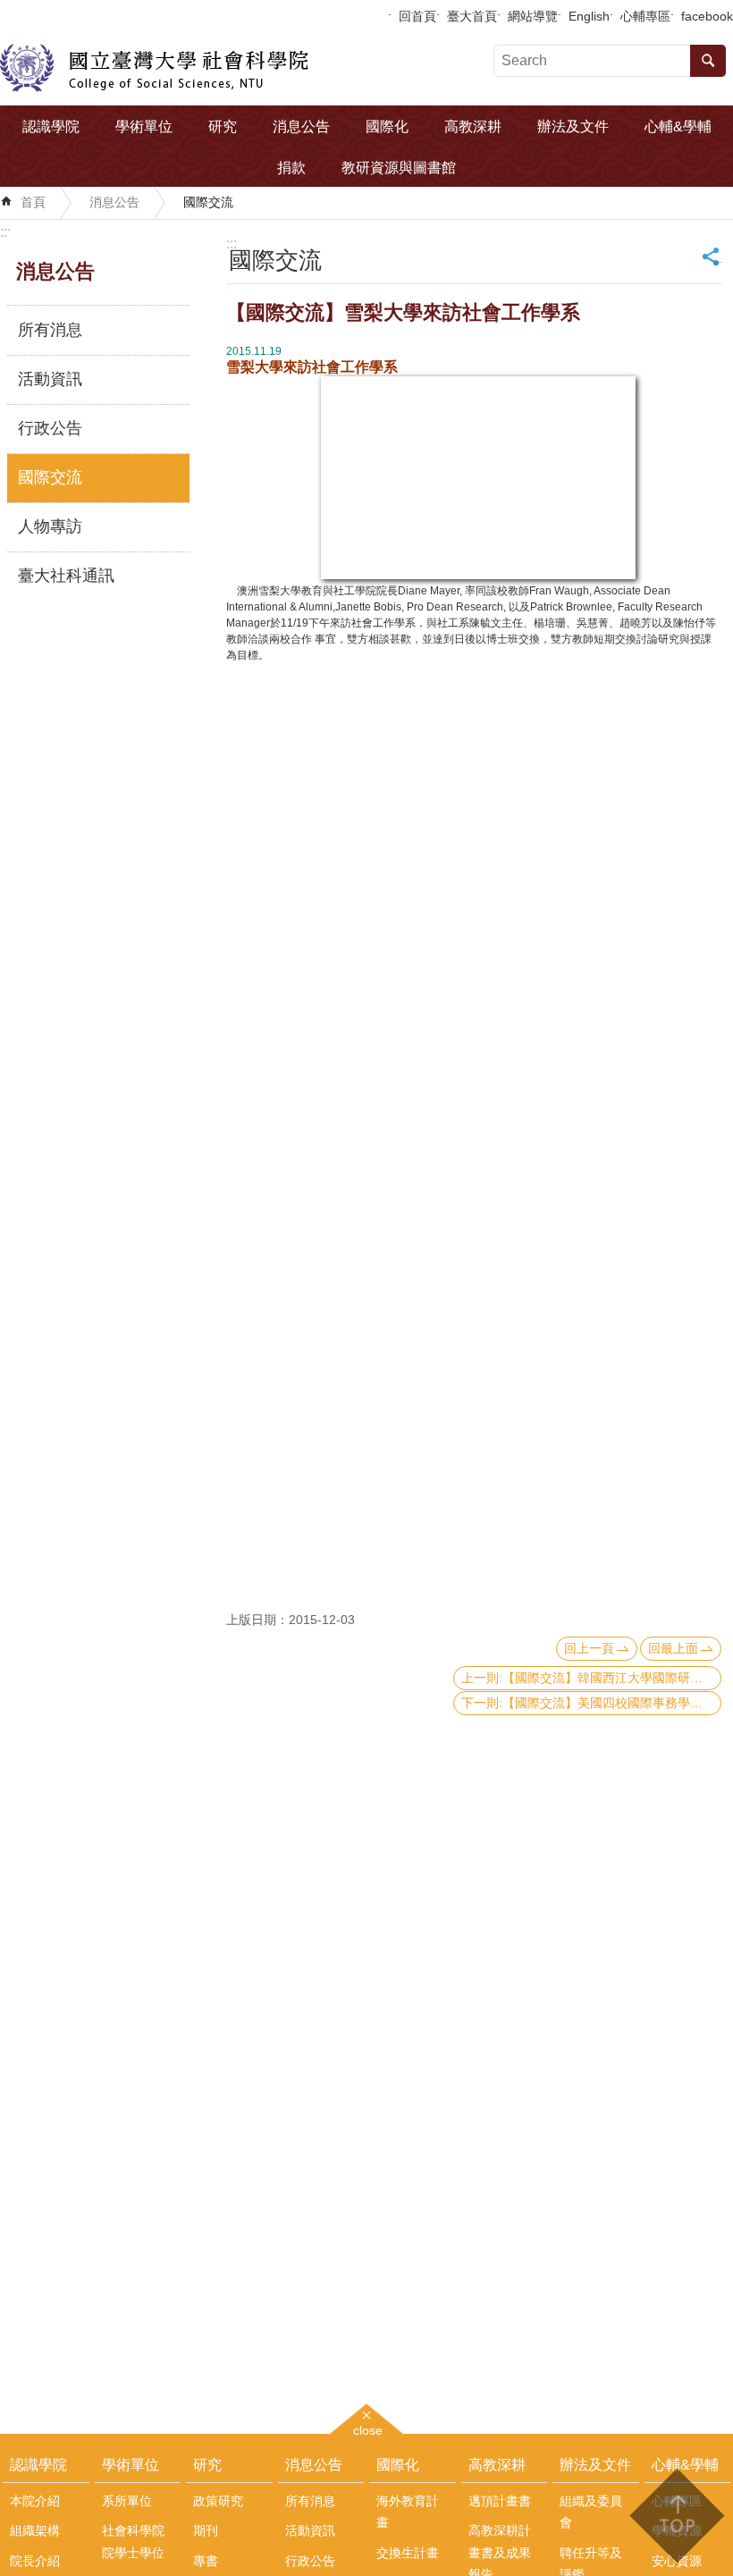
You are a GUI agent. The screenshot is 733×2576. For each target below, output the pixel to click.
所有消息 (50, 330)
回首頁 (417, 16)
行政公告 (50, 428)
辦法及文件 (573, 126)
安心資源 (677, 2561)
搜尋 (708, 61)
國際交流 (208, 202)
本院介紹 (35, 2501)
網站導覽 (533, 16)
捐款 (291, 168)
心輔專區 (645, 16)
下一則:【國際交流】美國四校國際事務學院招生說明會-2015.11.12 (591, 1703)
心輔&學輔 (678, 126)
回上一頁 (589, 1648)
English (589, 16)
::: (5, 232)
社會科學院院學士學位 (133, 2541)
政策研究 (218, 2501)
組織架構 (35, 2530)
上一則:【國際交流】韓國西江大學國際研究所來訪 (591, 1678)
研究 (223, 126)
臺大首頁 (472, 16)
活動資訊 (50, 379)
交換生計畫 (408, 2553)
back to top (676, 2516)
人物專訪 (50, 526)
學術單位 (144, 126)
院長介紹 (35, 2561)
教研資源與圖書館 (399, 168)
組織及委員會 (591, 2512)
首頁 (33, 202)
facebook (707, 16)
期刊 (206, 2530)
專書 (206, 2561)
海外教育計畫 (408, 2512)
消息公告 (301, 126)
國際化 (387, 126)
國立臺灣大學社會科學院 (154, 68)
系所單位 (127, 2501)
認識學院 (51, 126)
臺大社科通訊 (66, 576)
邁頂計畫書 (500, 2501)
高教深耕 (473, 126)
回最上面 (673, 1648)
